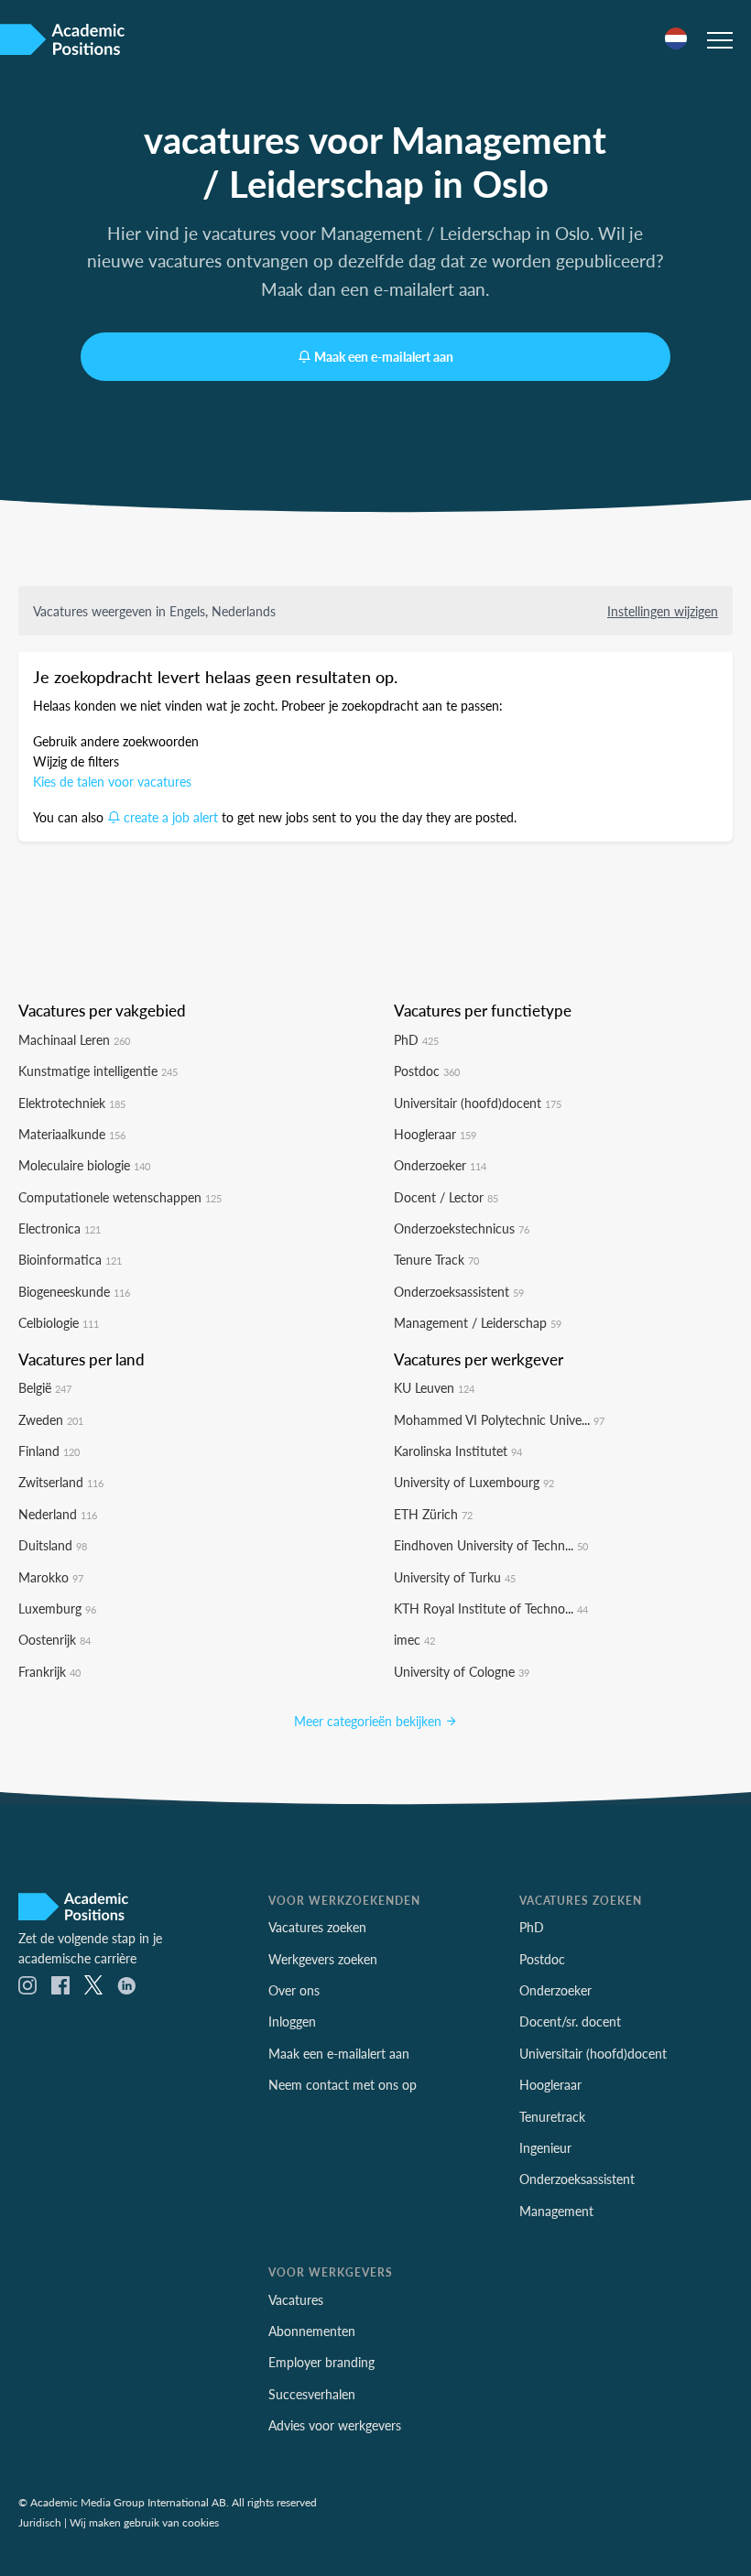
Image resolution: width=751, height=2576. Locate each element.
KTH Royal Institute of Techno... (491, 1608)
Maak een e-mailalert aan (384, 356)
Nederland (58, 1514)
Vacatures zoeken (317, 1927)
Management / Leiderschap (478, 1322)
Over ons (294, 1990)
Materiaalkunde (72, 1134)
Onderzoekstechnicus (462, 1228)
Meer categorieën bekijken (370, 1721)
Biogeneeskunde (74, 1291)
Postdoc (427, 1071)
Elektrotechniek (72, 1103)
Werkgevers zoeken (323, 1959)
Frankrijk (49, 1671)
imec (414, 1639)
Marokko (51, 1577)
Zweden (51, 1419)
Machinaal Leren (74, 1039)
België (45, 1387)
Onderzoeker (440, 1165)
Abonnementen (312, 2331)
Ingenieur (545, 2147)
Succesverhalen (312, 2394)
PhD (416, 1039)
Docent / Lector (446, 1197)
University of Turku (455, 1577)
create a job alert (171, 817)
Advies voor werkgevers (335, 2425)
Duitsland (53, 1545)
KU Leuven (434, 1387)
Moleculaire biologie (84, 1165)
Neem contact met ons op (343, 2084)
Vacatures (296, 2299)
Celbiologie (59, 1322)
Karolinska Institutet (458, 1451)
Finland (49, 1451)
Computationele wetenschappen (120, 1197)
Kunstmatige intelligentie (98, 1071)
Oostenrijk (54, 1639)
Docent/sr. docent (570, 2021)
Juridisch (40, 2522)
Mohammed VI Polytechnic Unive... (499, 1419)
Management (556, 2211)
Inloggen (292, 2021)
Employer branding (321, 2362)
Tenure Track (436, 1259)
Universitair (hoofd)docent (478, 1103)
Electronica (60, 1228)
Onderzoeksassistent (459, 1291)
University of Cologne (462, 1671)
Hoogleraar (435, 1134)
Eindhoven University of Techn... (491, 1545)
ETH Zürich (433, 1514)
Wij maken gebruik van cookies (144, 2522)
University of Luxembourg (474, 1482)
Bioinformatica (70, 1259)
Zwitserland (61, 1482)
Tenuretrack (552, 2116)
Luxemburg (57, 1608)
